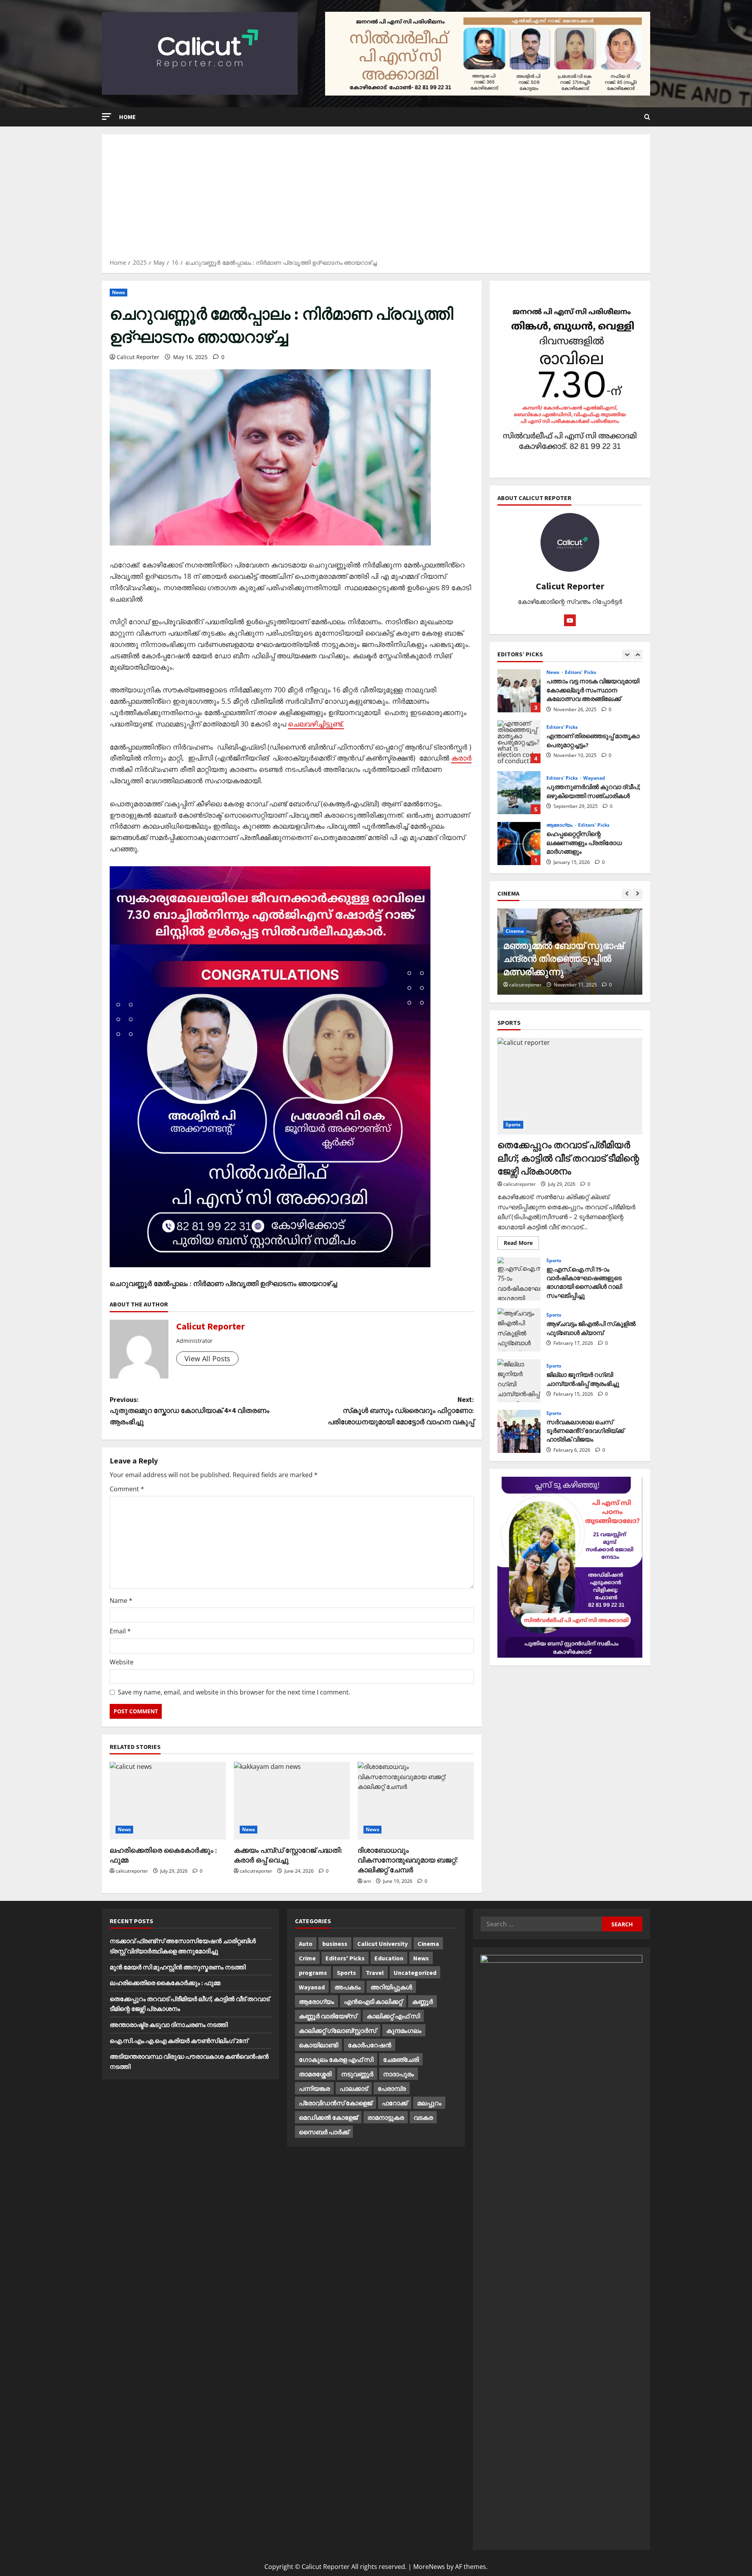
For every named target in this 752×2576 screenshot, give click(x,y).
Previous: (190, 1411)
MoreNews (429, 2567)
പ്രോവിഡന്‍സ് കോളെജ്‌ (335, 2103)
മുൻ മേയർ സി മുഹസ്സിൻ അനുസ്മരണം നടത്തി (178, 1967)
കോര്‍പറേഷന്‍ (370, 2045)
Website (122, 1662)
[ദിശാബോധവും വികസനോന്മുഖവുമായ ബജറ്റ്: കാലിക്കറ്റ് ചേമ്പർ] (416, 1801)
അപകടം (348, 1987)
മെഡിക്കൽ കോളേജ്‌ (328, 2117)
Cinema (515, 944)
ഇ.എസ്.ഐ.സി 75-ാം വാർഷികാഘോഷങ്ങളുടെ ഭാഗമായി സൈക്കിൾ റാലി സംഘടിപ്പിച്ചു (519, 1279)
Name (121, 1601)
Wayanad (594, 727)
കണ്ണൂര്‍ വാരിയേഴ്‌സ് (328, 2016)
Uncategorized (415, 1973)
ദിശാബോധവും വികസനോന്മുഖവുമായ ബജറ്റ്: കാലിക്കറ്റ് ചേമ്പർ (408, 1860)
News (118, 292)
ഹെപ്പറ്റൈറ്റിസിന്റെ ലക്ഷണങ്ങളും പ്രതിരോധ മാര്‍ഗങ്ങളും (519, 793)
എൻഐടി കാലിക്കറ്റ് (373, 2002)
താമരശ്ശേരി (315, 2074)
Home (127, 117)
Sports (513, 1125)
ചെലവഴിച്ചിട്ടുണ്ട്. (316, 724)
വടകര (423, 2117)
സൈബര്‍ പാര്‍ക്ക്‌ (324, 2132)
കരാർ (461, 758)
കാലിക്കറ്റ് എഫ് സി (393, 2016)
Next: (401, 1411)
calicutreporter (132, 1871)
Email (120, 1631)
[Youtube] (570, 620)
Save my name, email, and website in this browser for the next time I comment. (234, 1692)
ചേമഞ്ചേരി (401, 2059)
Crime (307, 1958)
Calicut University (382, 1944)
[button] (107, 117)
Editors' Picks (562, 676)
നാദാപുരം (399, 2074)
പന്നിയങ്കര (314, 2088)
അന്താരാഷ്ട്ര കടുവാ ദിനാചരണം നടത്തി (169, 2025)
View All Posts (207, 1358)
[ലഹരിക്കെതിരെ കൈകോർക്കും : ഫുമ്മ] (168, 1801)
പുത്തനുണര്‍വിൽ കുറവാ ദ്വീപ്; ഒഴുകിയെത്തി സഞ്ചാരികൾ (519, 742)
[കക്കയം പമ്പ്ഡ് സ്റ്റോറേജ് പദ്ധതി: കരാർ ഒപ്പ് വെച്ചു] (292, 1801)
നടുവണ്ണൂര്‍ (357, 2074)
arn (367, 1881)
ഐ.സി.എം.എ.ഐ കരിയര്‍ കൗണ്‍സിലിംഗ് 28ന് (179, 2041)
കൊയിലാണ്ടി (318, 2045)
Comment (127, 1489)
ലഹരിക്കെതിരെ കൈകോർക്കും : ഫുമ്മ (165, 1983)
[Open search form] (647, 117)
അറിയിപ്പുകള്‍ (391, 1987)
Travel (375, 1973)
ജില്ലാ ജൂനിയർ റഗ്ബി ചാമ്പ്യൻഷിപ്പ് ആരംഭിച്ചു (519, 1380)
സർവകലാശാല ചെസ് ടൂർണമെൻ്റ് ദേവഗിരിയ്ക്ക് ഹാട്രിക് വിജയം (519, 1431)
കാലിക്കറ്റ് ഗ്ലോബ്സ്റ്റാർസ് (338, 2030)
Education (389, 1958)
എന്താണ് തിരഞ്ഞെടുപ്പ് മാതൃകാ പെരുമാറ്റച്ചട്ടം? (519, 691)
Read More (521, 1244)
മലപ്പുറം (429, 2103)
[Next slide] (637, 655)
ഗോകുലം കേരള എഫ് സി (336, 2059)
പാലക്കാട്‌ (354, 2088)
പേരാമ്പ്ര (392, 2088)
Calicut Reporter (138, 357)
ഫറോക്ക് (395, 2103)
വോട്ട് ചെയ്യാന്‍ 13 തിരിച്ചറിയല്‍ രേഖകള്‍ (519, 844)
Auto (306, 1944)
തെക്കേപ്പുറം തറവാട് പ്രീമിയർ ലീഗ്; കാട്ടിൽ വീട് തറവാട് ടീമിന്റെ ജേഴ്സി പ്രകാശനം (568, 1158)
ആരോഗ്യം (560, 774)
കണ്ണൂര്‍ (422, 2002)
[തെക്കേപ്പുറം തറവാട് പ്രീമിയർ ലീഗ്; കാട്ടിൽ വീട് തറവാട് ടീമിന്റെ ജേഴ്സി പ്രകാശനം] (570, 1086)
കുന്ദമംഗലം (404, 2030)
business (335, 1944)
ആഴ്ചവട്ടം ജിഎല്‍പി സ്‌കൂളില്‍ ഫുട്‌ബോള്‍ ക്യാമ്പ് (519, 1330)
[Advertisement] (376, 199)
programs (313, 1973)
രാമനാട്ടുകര (386, 2117)
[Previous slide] (627, 655)
